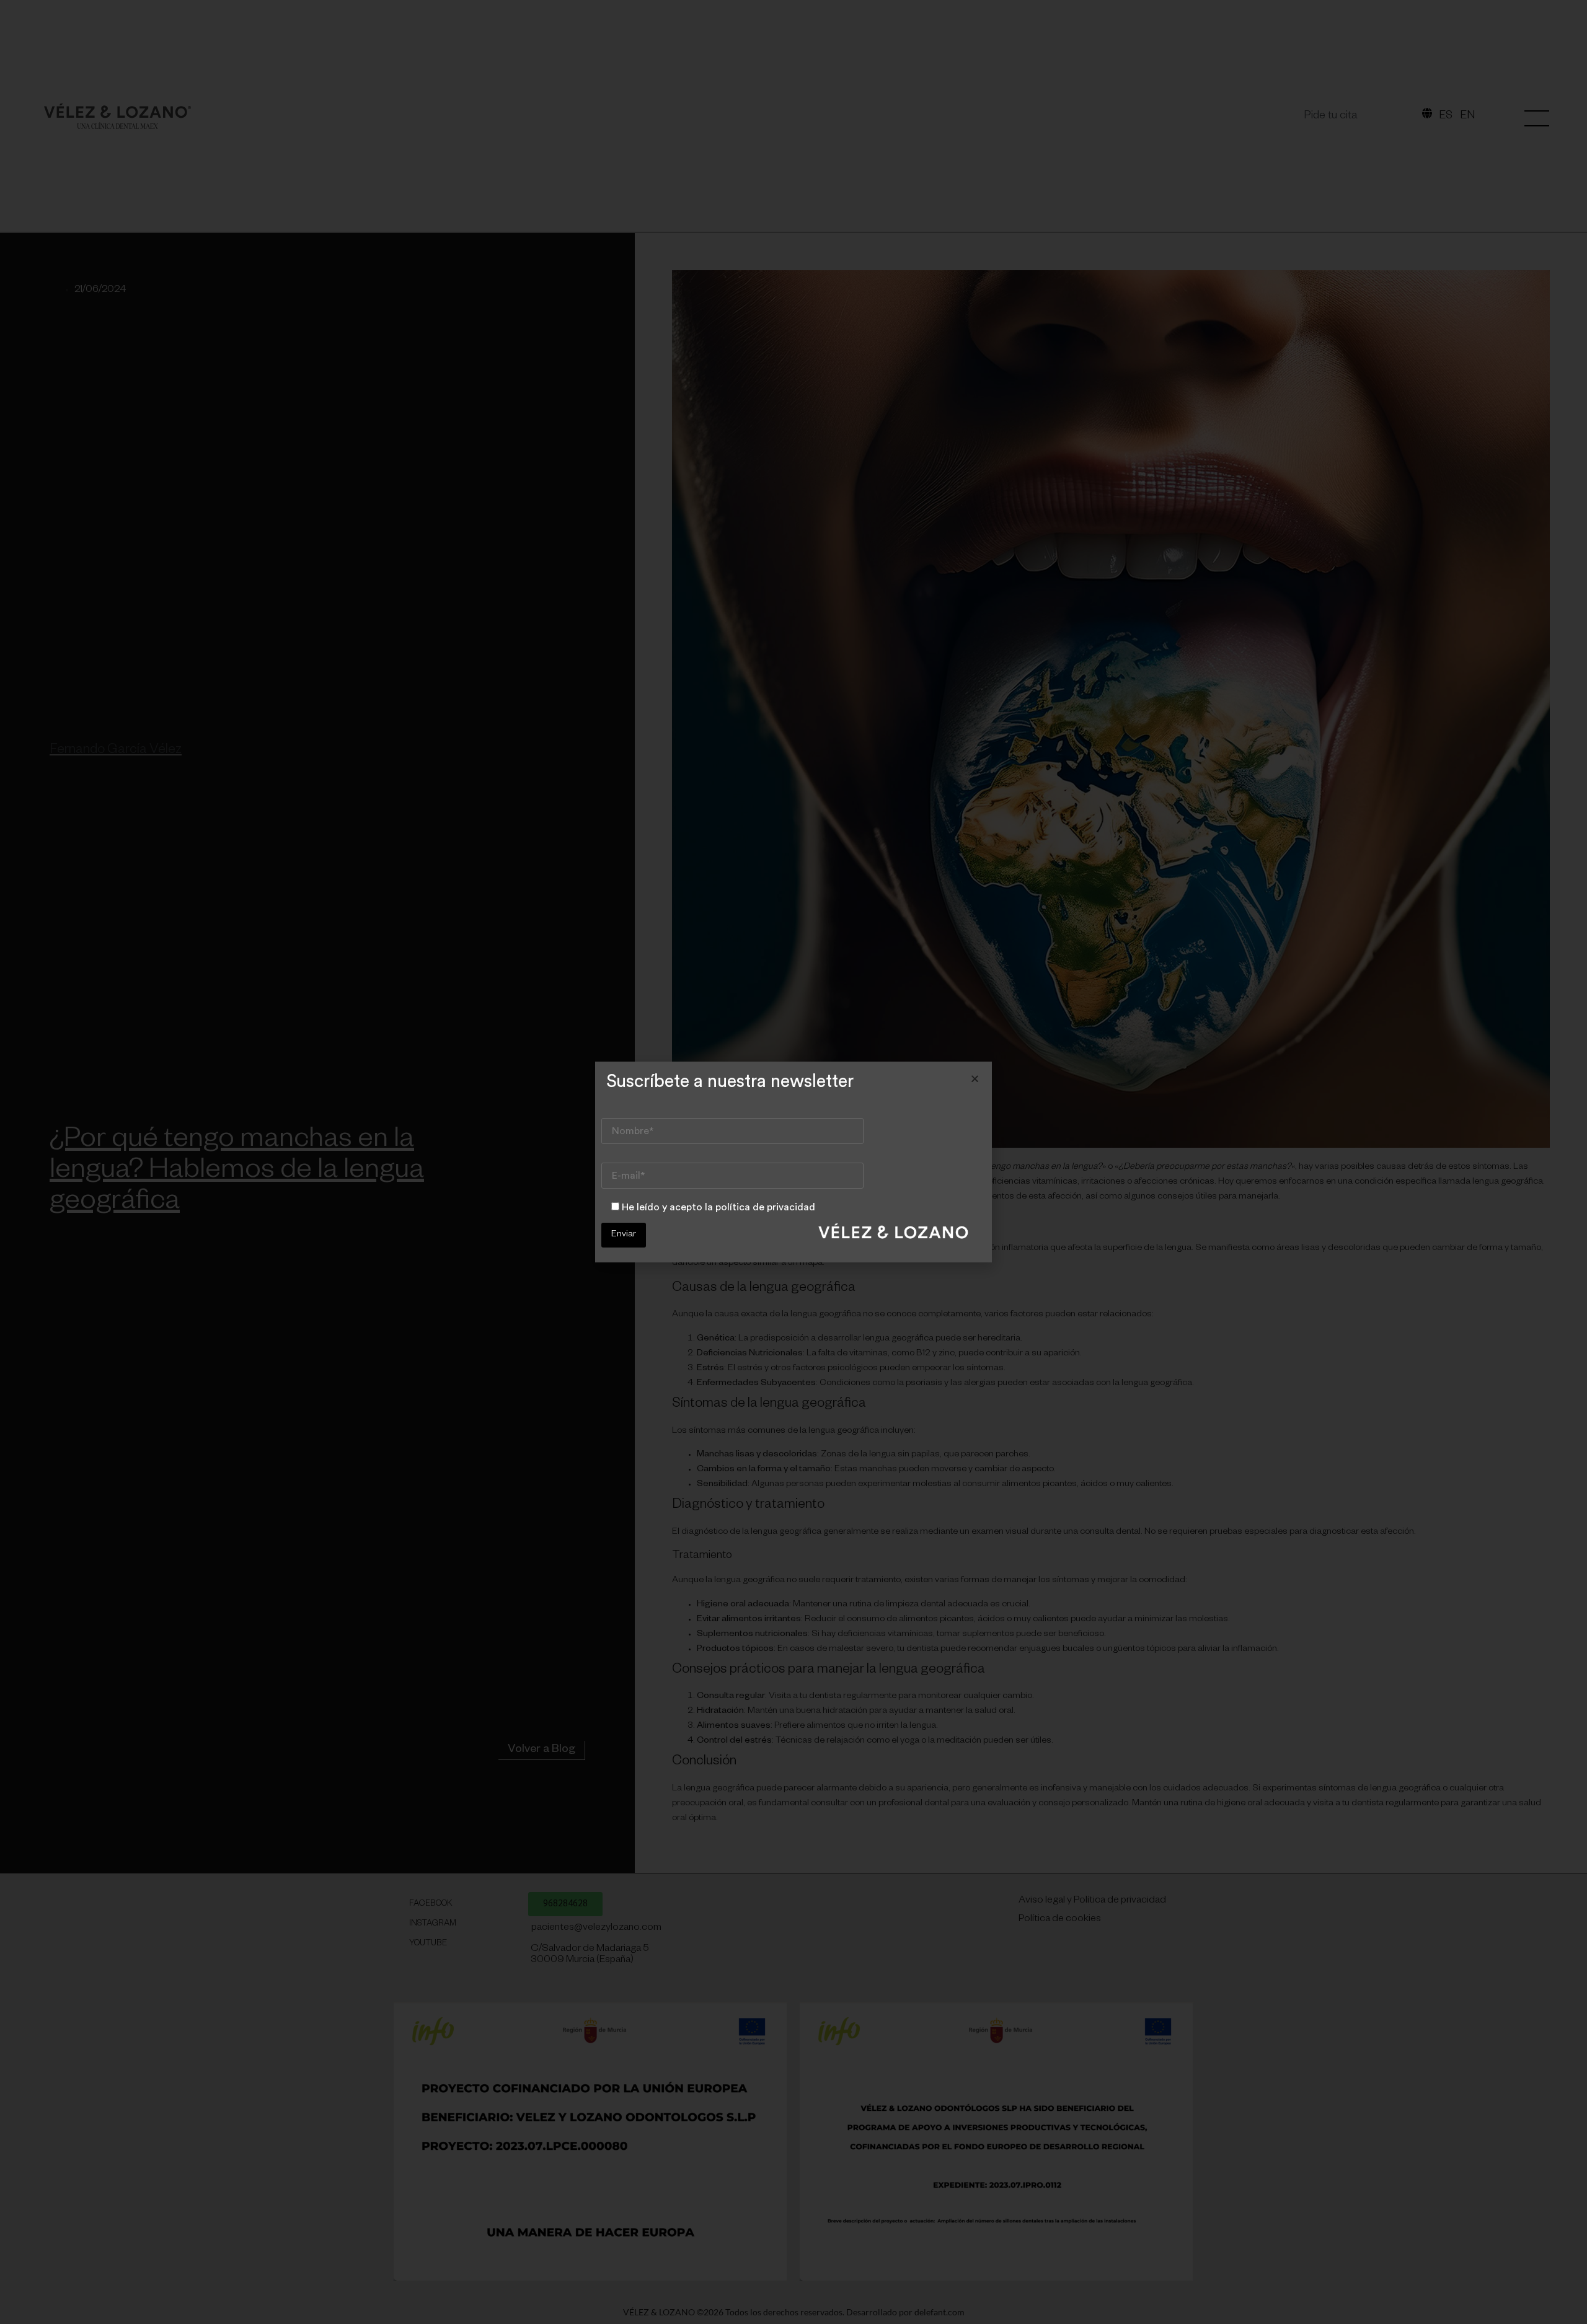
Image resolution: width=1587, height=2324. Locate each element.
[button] (975, 1079)
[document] (793, 1162)
